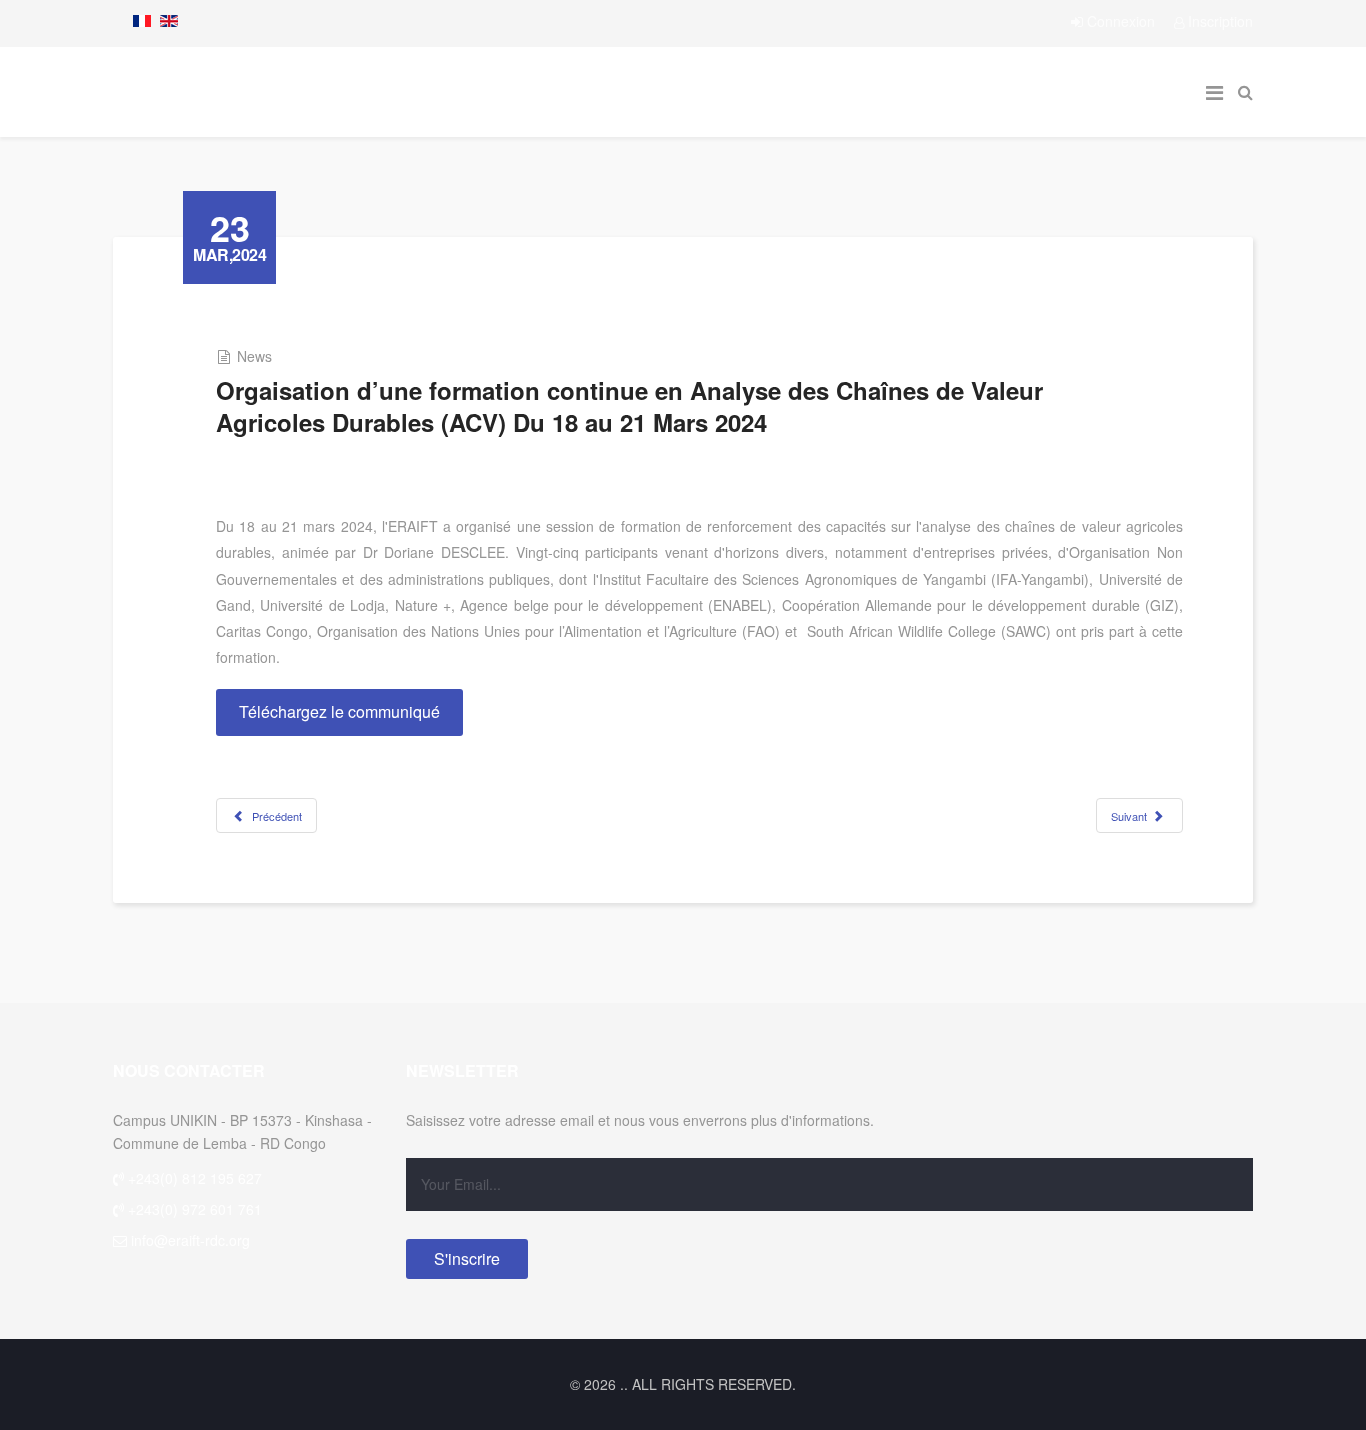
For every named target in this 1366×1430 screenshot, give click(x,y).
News (254, 356)
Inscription (1218, 21)
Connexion (1121, 21)
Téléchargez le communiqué (339, 711)
